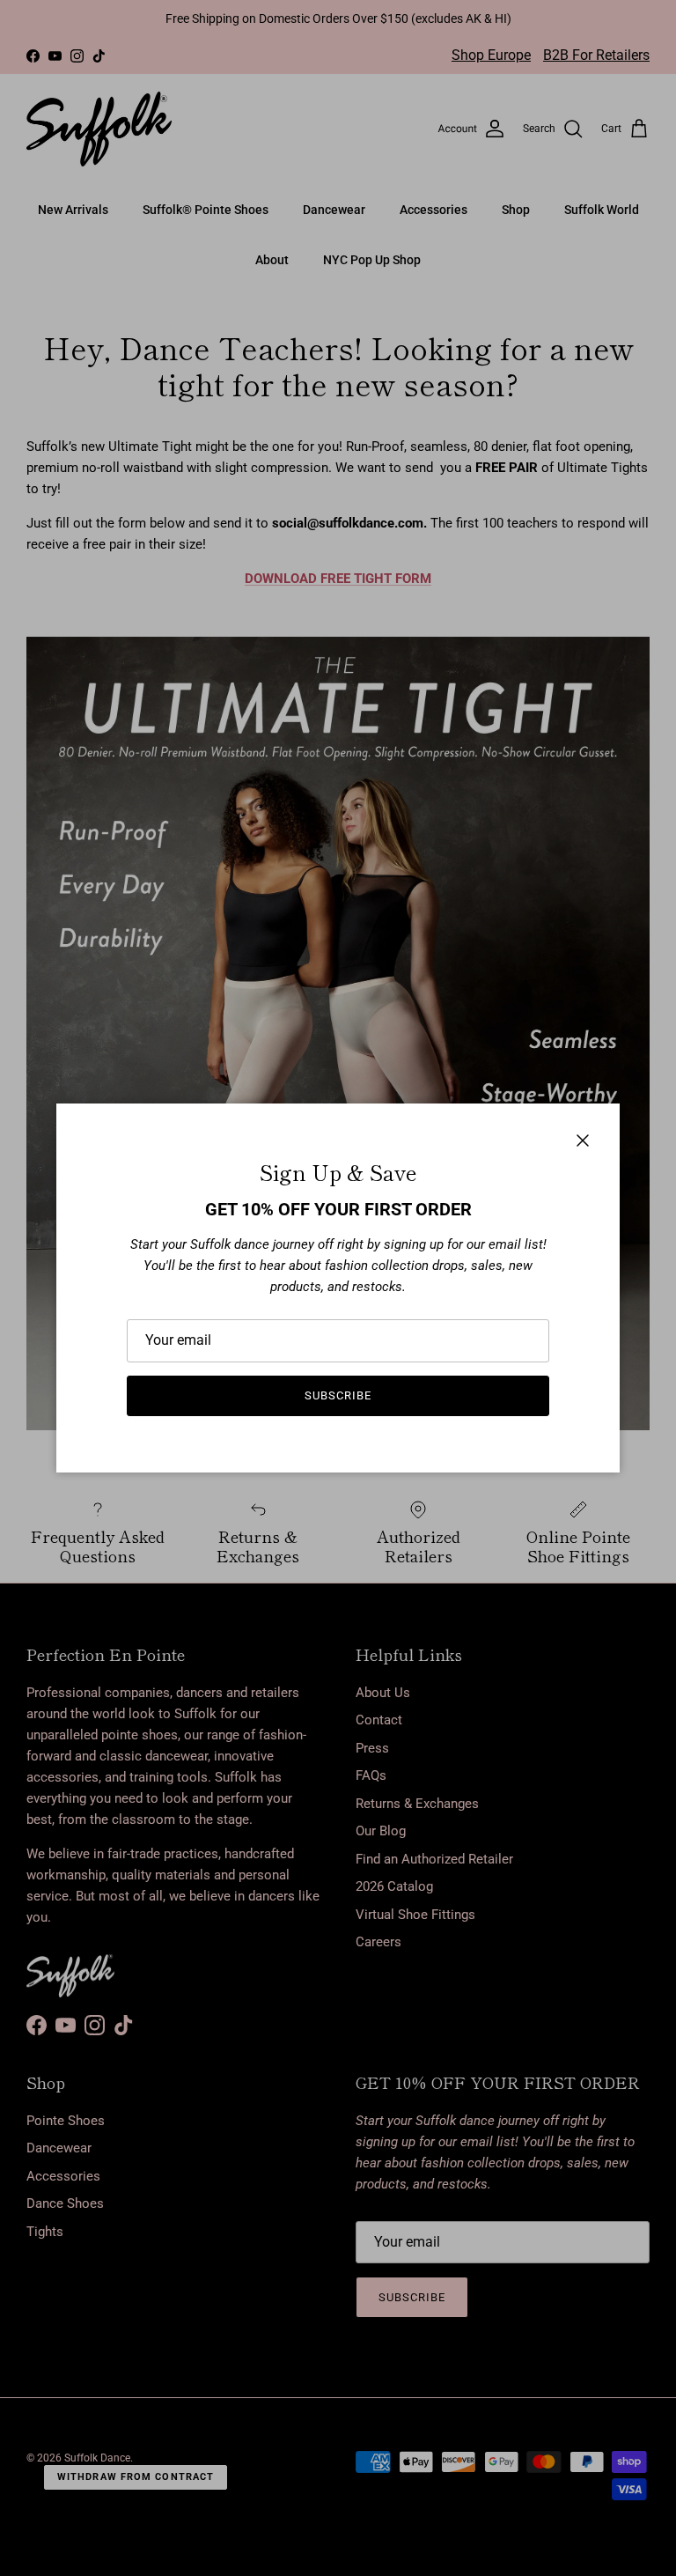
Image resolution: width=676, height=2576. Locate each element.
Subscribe (338, 1395)
